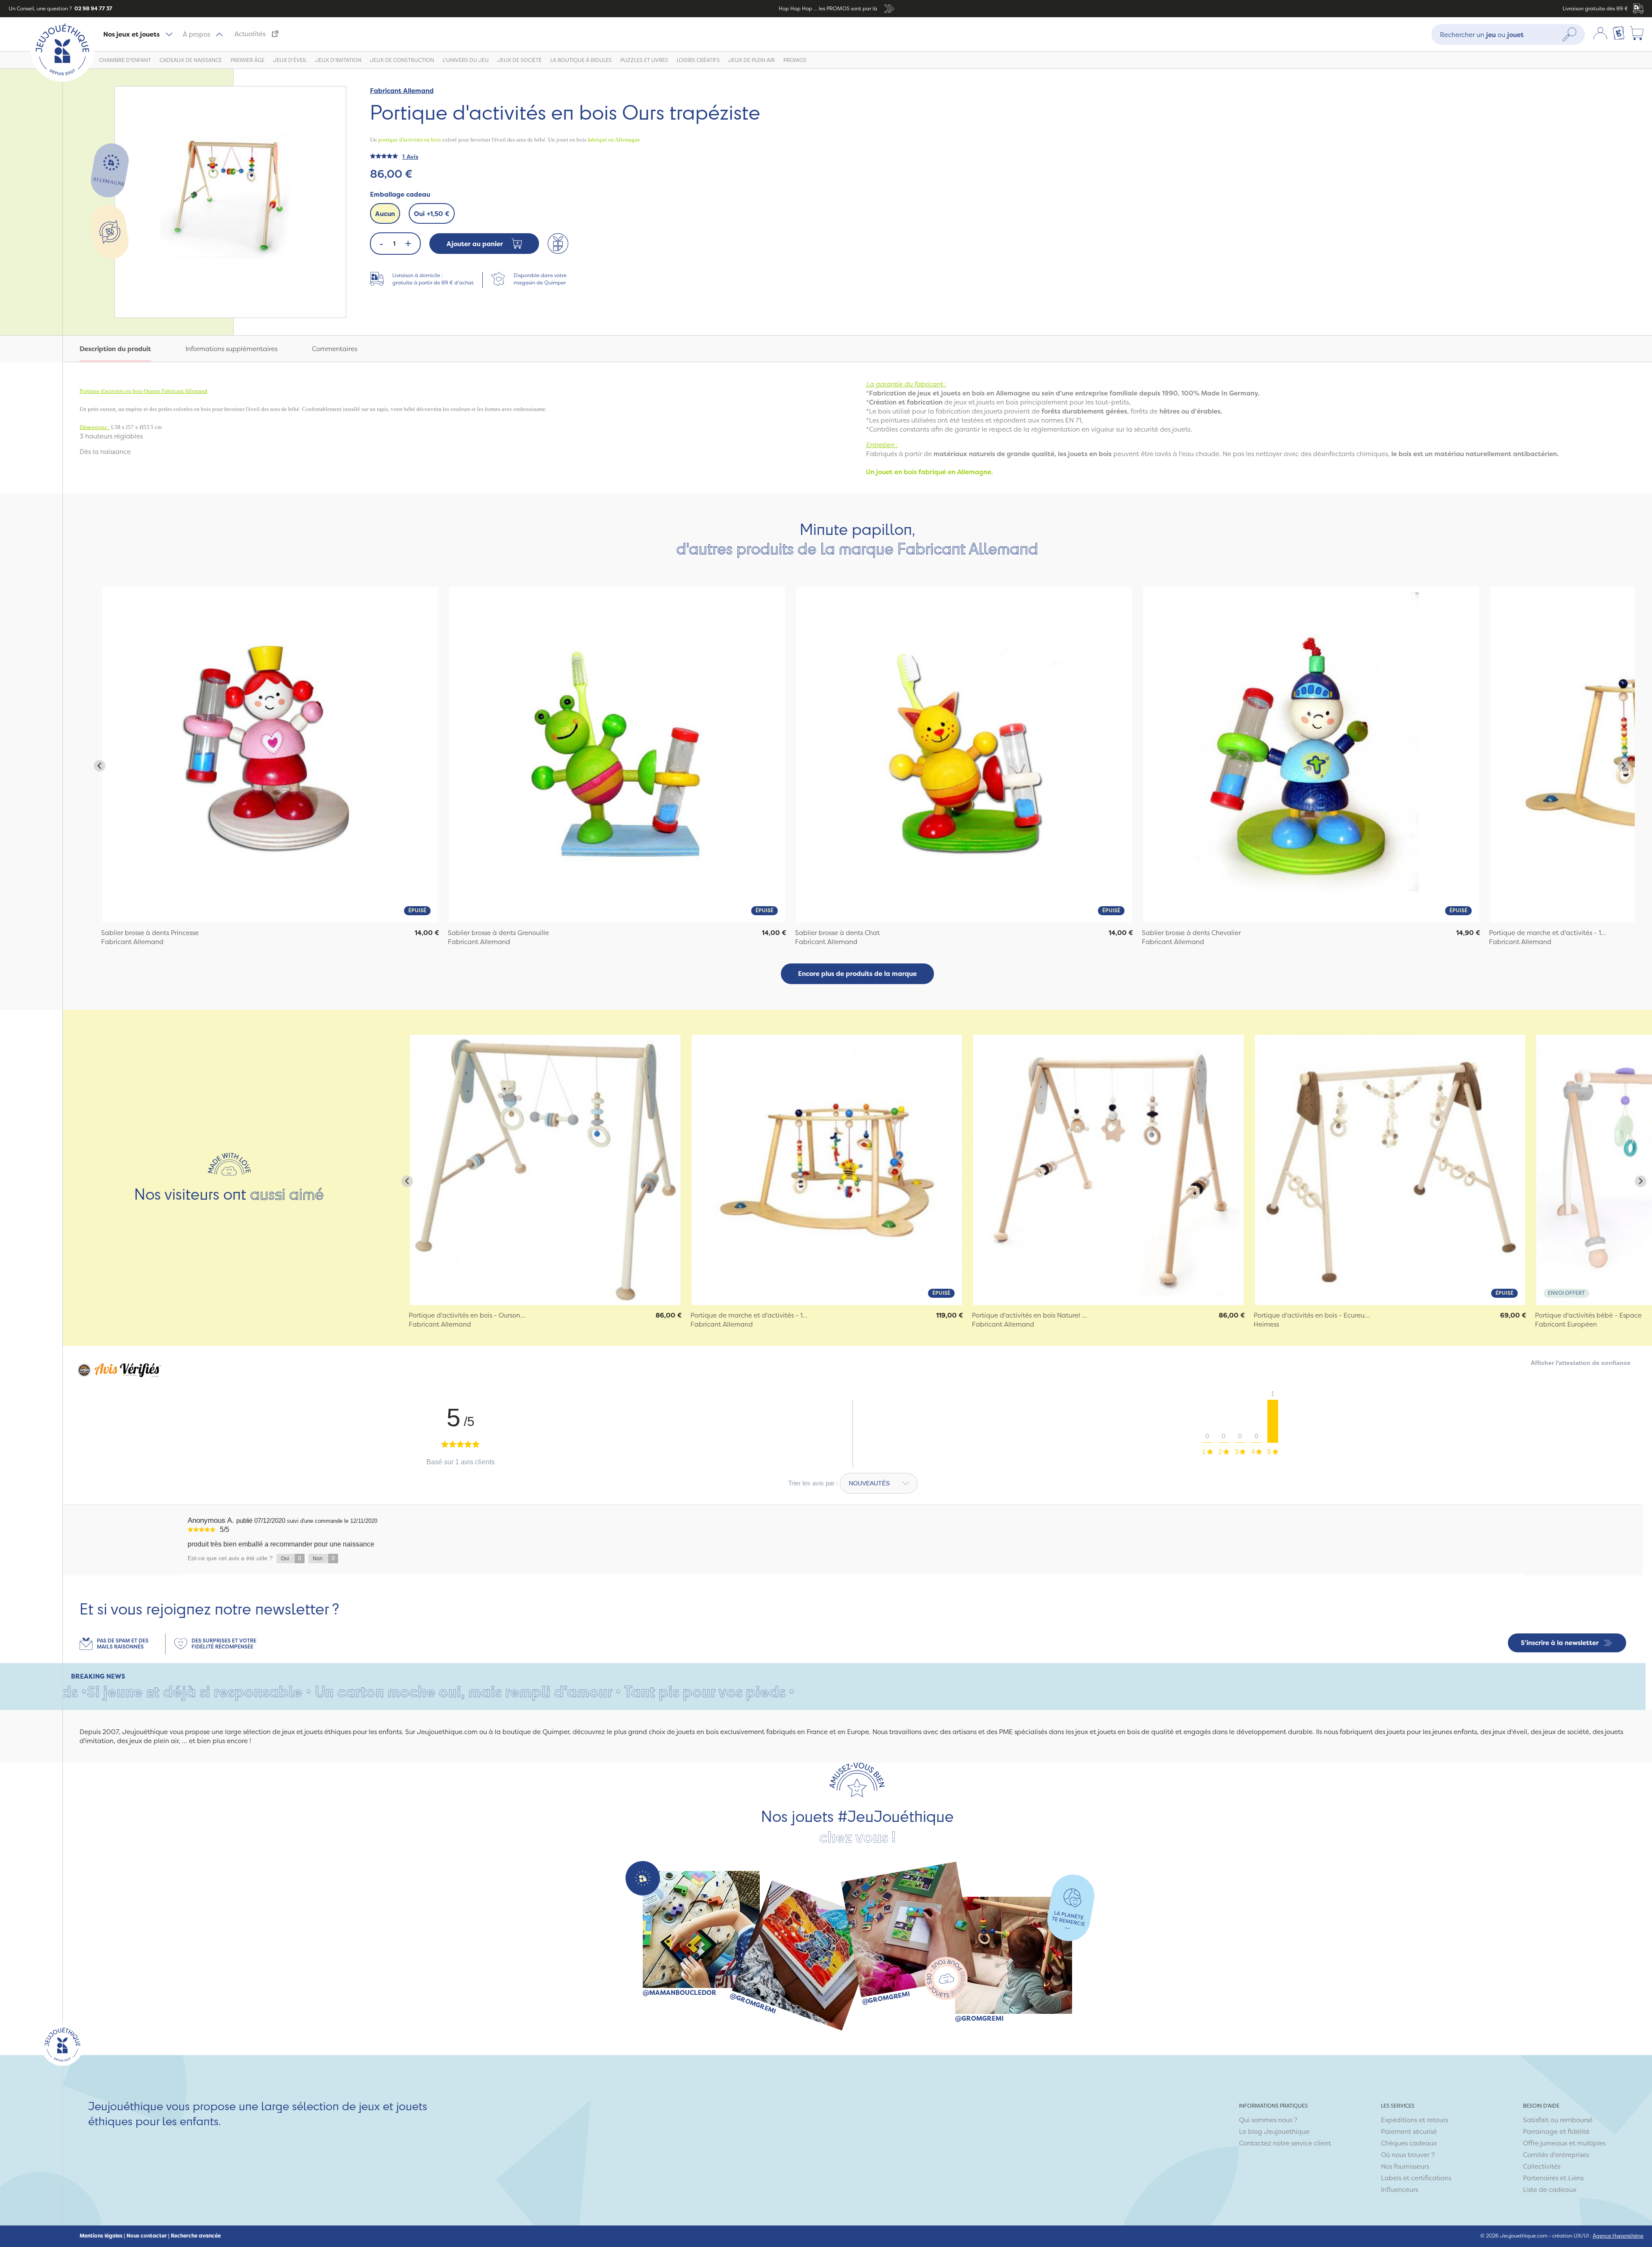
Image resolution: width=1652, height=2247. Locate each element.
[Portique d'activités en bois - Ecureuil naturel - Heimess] (1390, 1170)
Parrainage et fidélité (1556, 2131)
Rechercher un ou (1482, 34)
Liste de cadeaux (1550, 2190)
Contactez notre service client (1285, 2143)
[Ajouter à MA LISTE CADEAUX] (558, 244)
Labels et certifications (1416, 2178)
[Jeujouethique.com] (62, 79)
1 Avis (410, 156)
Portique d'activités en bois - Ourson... (467, 1315)
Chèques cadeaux (1409, 2143)
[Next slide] (1623, 766)
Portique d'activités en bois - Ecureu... (1312, 1315)
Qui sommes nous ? (1268, 2120)
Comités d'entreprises (1556, 2155)
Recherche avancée (196, 2236)
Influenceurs (1399, 2190)
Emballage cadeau (400, 194)
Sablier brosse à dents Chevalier (1191, 933)
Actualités (250, 34)
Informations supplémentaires (231, 349)
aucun (385, 214)
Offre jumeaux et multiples (1564, 2143)
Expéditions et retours (1415, 2120)
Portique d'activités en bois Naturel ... (1029, 1315)
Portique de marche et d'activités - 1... (1547, 933)
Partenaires (1541, 2178)
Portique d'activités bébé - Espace (1588, 1315)
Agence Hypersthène (1618, 2236)
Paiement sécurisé (1409, 2131)
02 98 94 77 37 (93, 8)
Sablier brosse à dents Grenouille (498, 933)
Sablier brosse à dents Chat (837, 933)
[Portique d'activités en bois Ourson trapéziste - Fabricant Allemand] (270, 754)
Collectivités (1542, 2166)
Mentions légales (101, 2236)
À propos (196, 34)
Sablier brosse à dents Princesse (150, 933)
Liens (1576, 2178)
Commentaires (334, 349)
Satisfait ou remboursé (1558, 2120)
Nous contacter (147, 2236)
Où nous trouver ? (1408, 2155)
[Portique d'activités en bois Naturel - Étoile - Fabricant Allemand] (1108, 1170)
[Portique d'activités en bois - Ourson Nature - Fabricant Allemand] (545, 1170)
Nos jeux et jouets (131, 34)
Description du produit (115, 349)
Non (324, 1558)
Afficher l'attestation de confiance (1581, 1363)
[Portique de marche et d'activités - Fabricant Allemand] (827, 1170)
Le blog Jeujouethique (1274, 2131)
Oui (432, 214)
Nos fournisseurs (1405, 2166)
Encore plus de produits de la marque (857, 974)
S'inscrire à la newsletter (1560, 1643)
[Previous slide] (100, 766)
